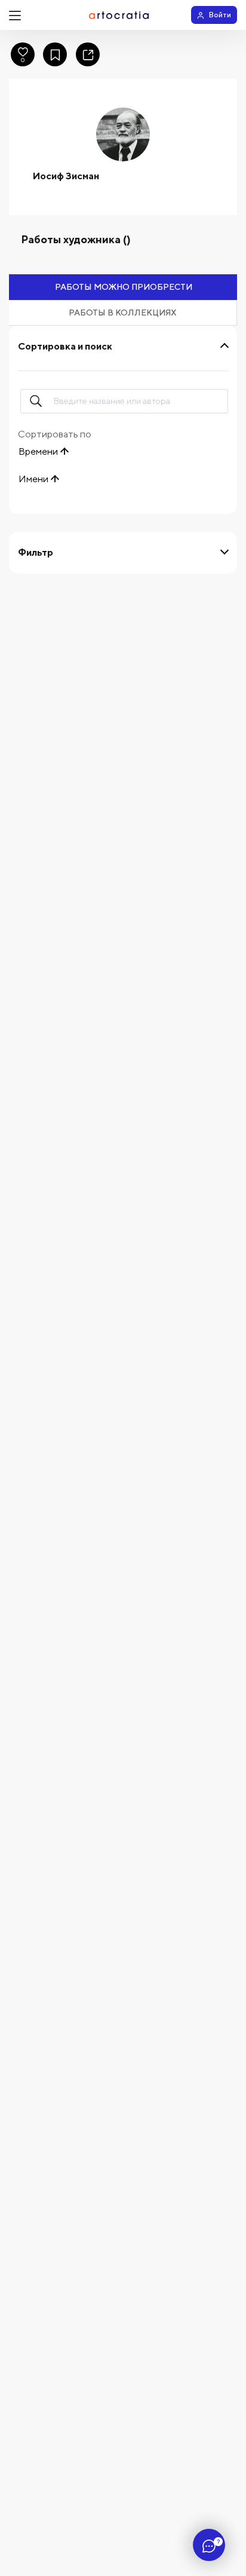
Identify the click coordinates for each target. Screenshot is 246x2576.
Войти (220, 15)
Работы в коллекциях (123, 313)
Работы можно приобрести (124, 287)
